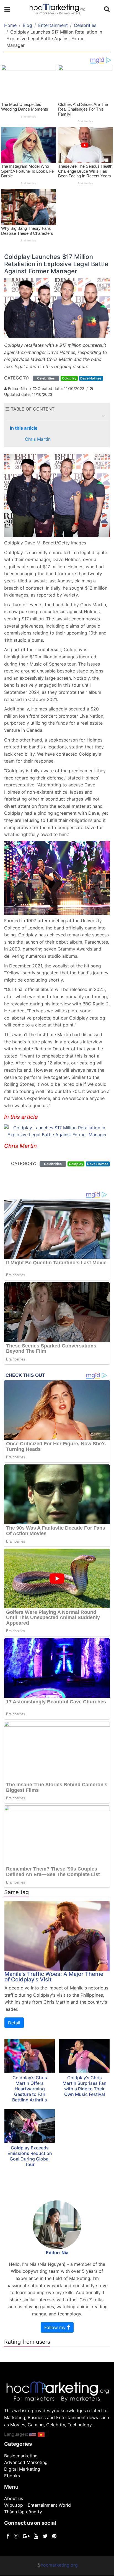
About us (14, 2498)
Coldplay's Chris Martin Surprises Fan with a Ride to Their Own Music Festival (85, 2086)
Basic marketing (21, 2456)
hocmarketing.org (59, 2565)
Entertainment (53, 25)
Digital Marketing (22, 2469)
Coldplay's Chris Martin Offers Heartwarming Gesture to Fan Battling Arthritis (30, 2089)
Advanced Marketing (26, 2462)
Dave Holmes (91, 378)
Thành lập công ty (23, 2512)
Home (10, 25)
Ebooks (12, 2476)
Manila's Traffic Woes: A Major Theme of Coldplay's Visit (54, 1977)
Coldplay (69, 378)
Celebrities (85, 25)
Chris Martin (38, 439)
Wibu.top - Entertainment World (37, 2505)
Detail (14, 2023)
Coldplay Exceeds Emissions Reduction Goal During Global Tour (30, 2156)
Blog (27, 25)
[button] (103, 416)
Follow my (56, 2327)
